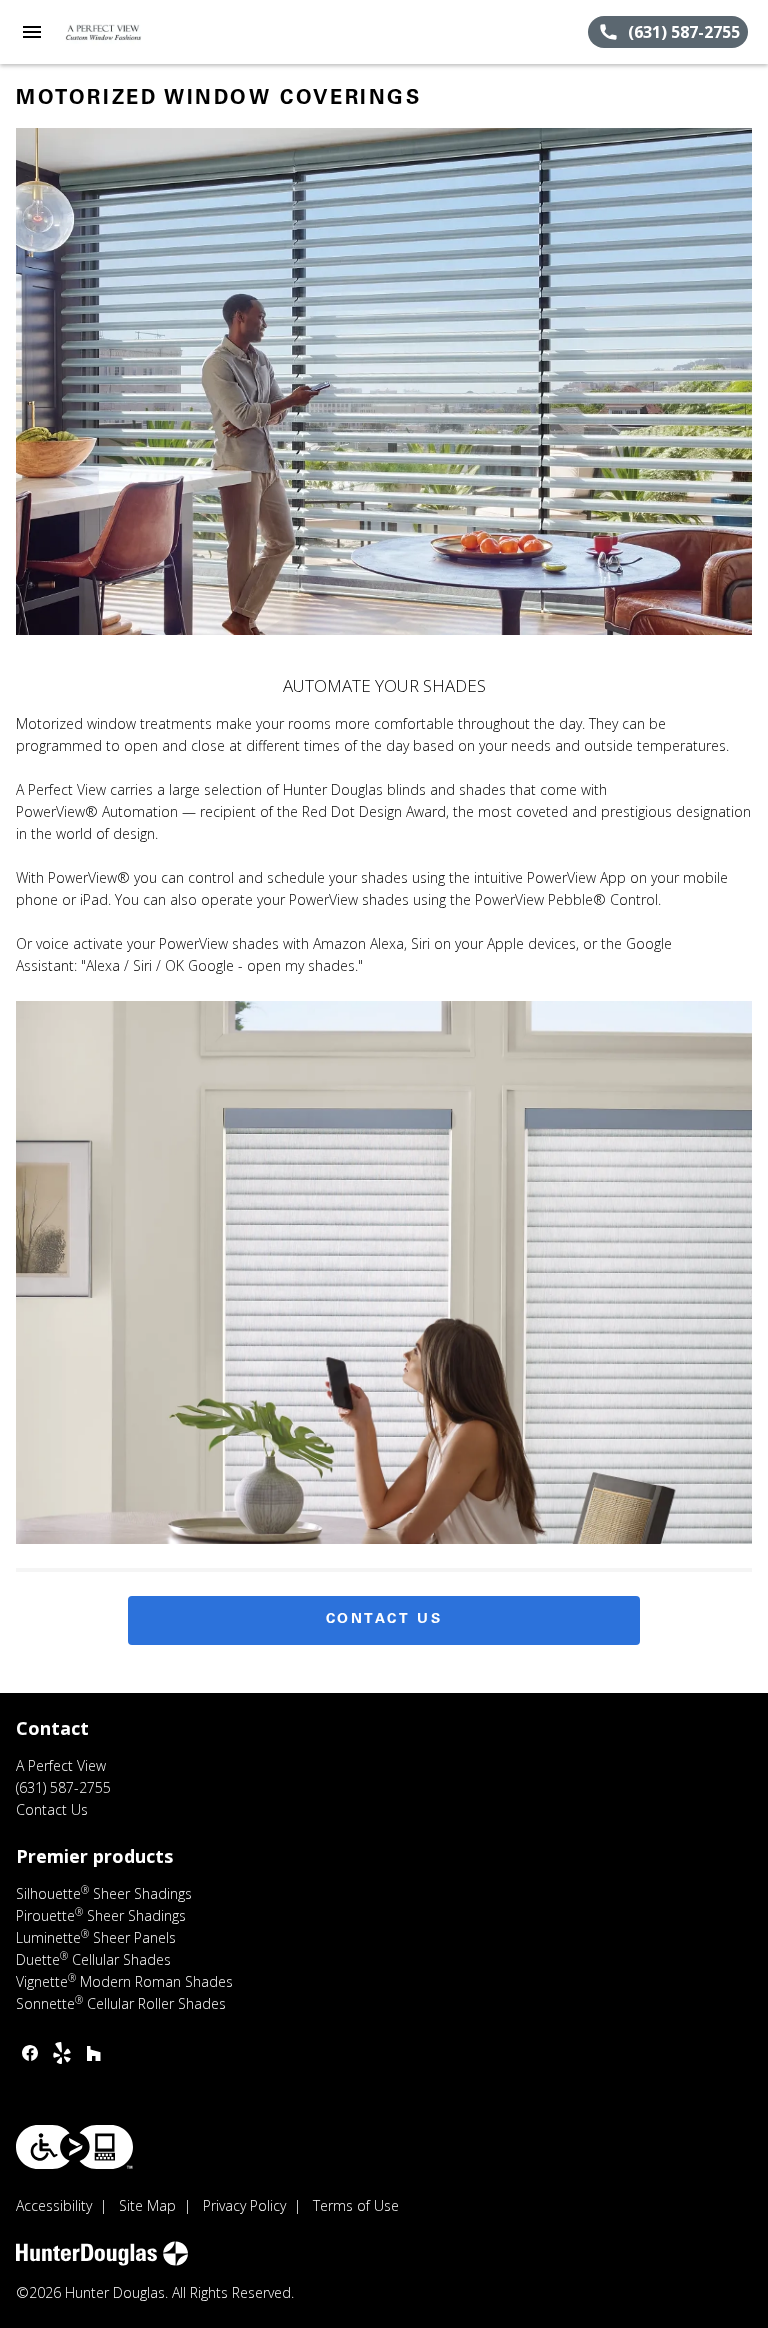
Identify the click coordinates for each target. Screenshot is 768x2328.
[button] (32, 32)
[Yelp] (62, 2053)
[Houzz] (94, 2053)
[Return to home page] (124, 32)
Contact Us (384, 1620)
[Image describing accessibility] (74, 2147)
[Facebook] (30, 2053)
